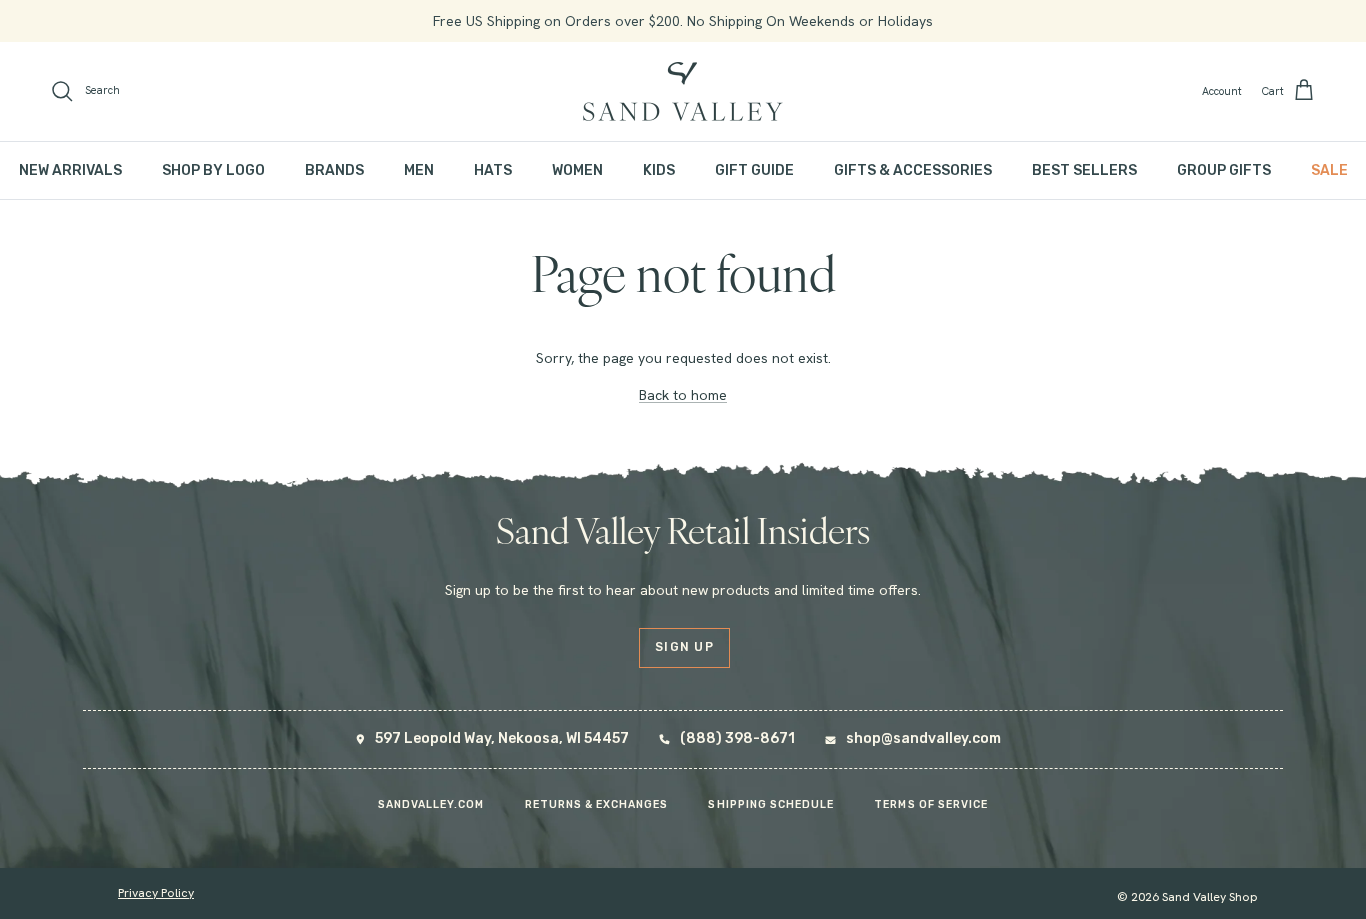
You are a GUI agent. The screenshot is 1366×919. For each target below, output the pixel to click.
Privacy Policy (156, 893)
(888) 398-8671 (737, 738)
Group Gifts (1224, 170)
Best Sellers (1084, 170)
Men (419, 170)
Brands (334, 170)
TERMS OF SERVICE (931, 804)
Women (577, 170)
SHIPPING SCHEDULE (771, 804)
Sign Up (684, 647)
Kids (659, 170)
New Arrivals (70, 170)
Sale (1329, 170)
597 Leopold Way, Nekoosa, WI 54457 (502, 738)
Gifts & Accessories (913, 170)
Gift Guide (754, 170)
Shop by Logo (213, 170)
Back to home (683, 395)
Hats (493, 170)
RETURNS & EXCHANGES (597, 804)
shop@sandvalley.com (923, 738)
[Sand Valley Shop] (683, 91)
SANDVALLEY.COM (431, 804)
